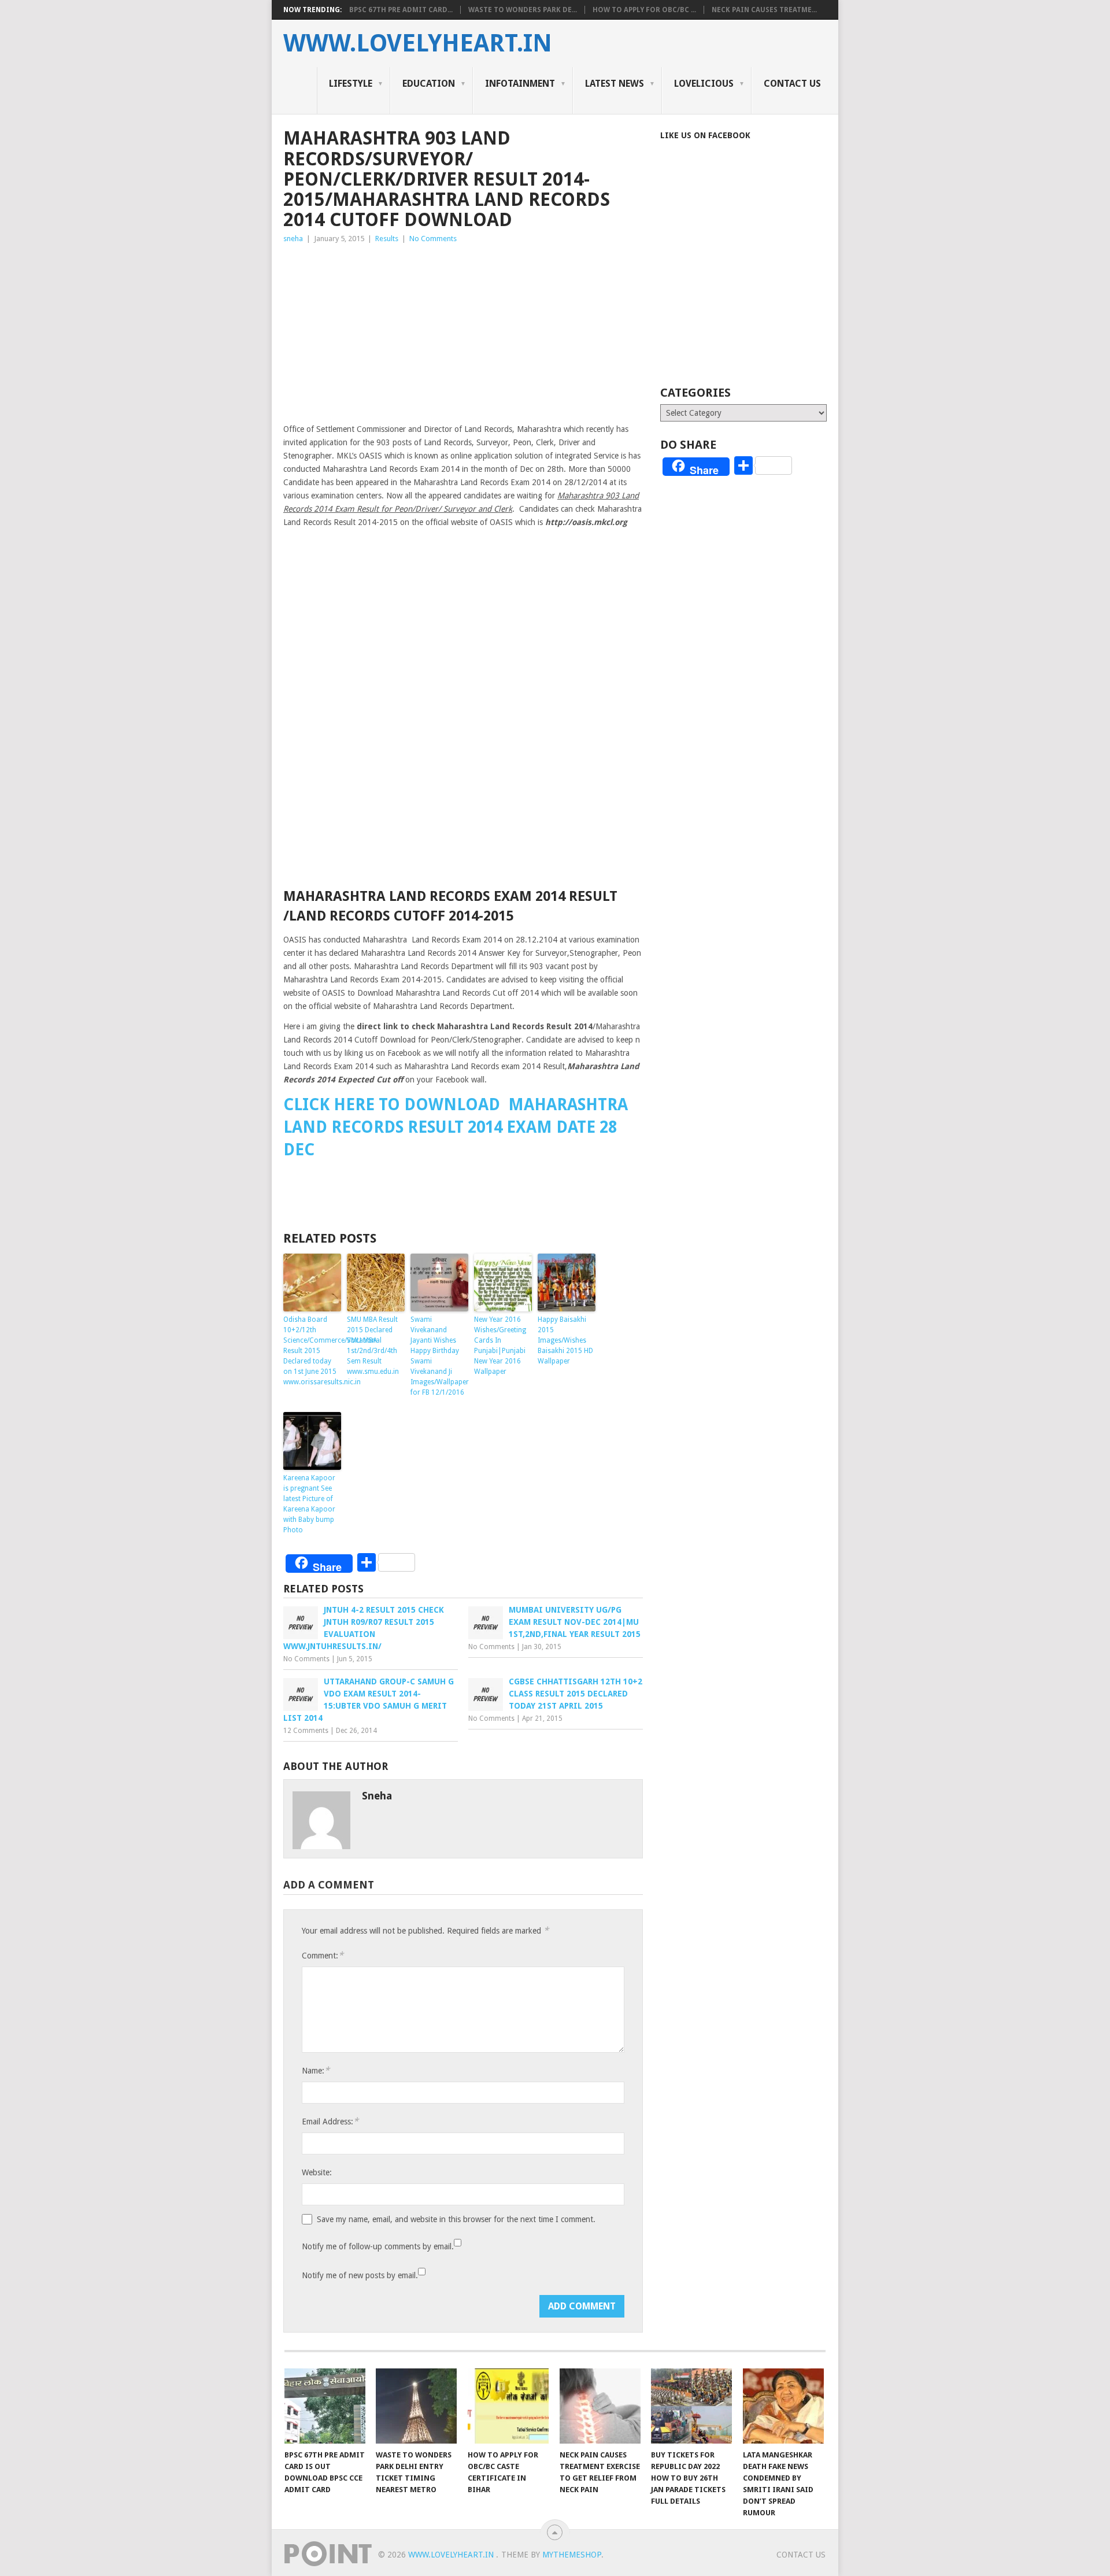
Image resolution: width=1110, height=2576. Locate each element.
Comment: (323, 1955)
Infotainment (520, 84)
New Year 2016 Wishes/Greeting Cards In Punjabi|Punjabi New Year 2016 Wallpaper (500, 1346)
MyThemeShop (572, 2555)
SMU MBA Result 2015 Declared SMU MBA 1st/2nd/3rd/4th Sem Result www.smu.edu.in (373, 1346)
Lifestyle (351, 84)
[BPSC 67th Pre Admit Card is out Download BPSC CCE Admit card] (325, 2406)
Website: (317, 2172)
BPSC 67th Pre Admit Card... (401, 10)
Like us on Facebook (705, 135)
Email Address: (330, 2121)
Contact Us (792, 84)
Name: (316, 2070)
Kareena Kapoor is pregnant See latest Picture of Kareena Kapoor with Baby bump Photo (309, 1504)
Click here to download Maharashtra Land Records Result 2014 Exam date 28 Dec (456, 1127)
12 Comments (306, 1731)
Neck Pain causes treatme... (764, 10)
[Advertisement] (463, 332)
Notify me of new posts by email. (360, 2275)
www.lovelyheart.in (418, 43)
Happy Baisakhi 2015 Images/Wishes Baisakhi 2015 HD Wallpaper (565, 1340)
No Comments (433, 239)
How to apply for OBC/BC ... (644, 10)
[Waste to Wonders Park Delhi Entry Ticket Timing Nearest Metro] (416, 2406)
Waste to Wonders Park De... (523, 10)
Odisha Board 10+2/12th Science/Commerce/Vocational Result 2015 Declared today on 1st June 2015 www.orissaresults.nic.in (312, 1351)
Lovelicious (704, 84)
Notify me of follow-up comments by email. (378, 2246)
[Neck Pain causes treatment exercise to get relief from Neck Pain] (600, 2406)
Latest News (615, 84)
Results (387, 239)
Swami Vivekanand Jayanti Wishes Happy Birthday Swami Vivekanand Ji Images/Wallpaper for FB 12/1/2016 (439, 1356)
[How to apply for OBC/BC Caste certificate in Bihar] (508, 2406)
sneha (293, 239)
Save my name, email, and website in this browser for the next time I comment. (456, 2219)
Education (429, 84)
